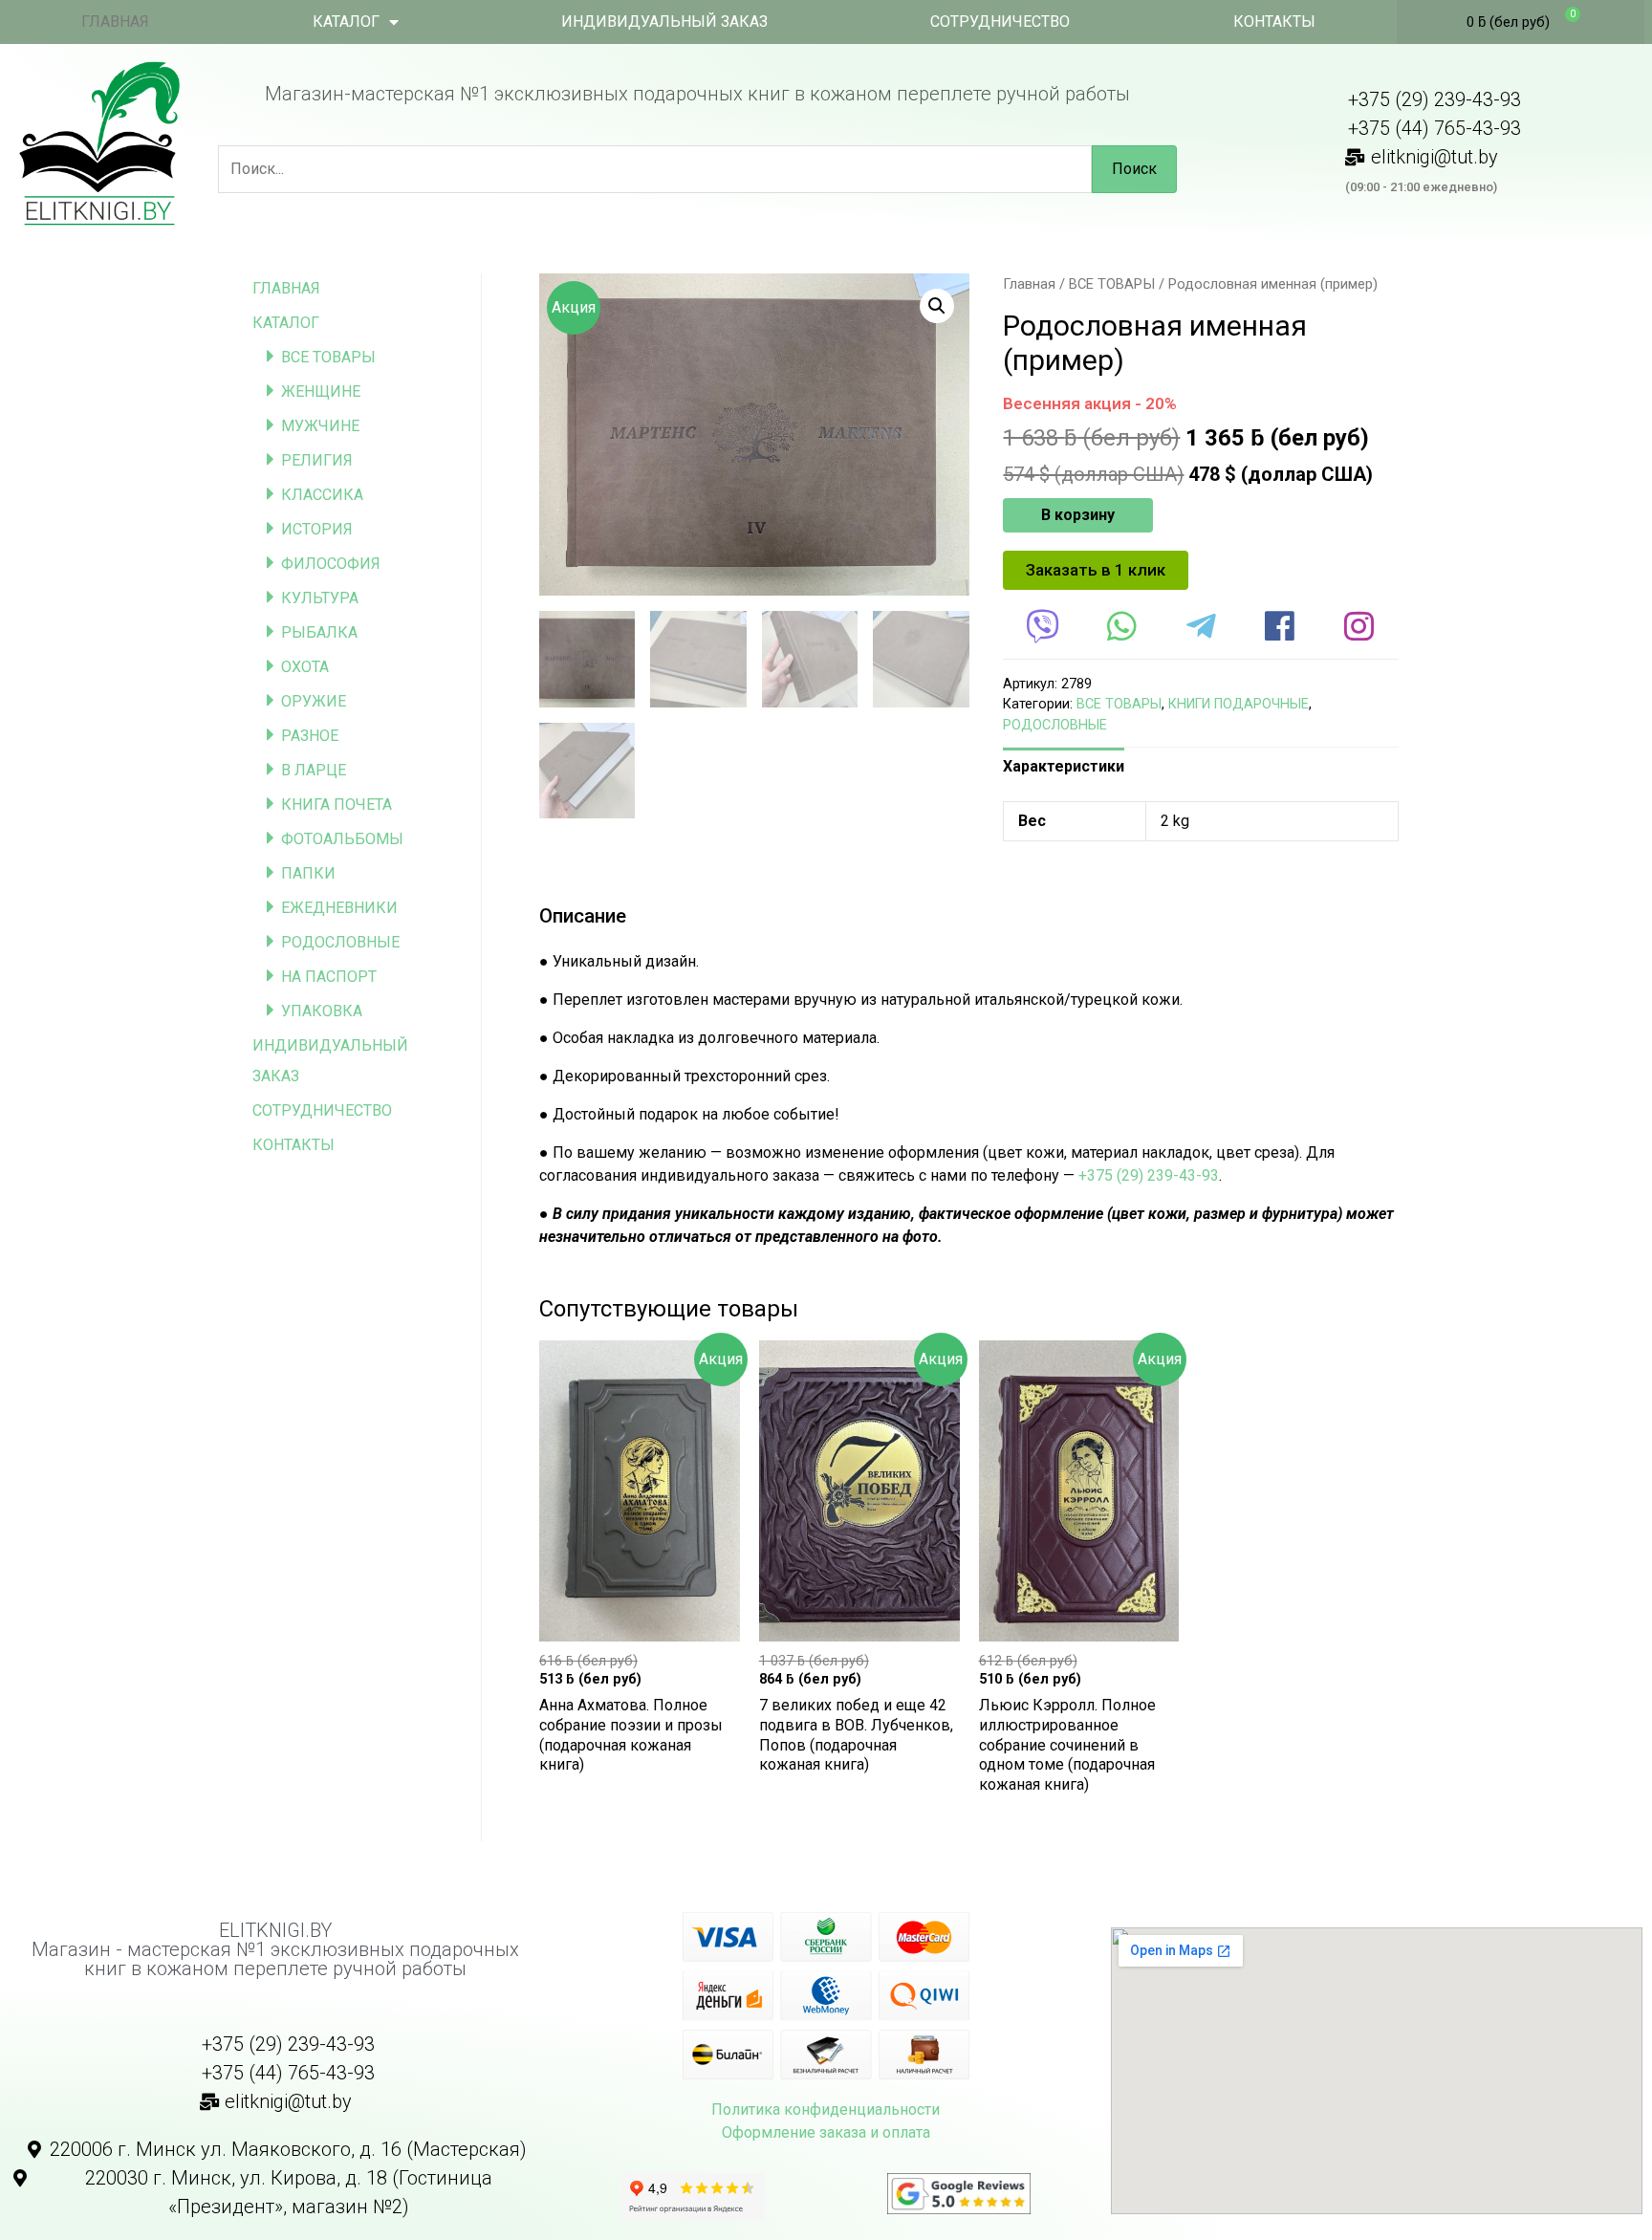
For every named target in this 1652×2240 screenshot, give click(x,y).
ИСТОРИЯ (317, 529)
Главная (1029, 284)
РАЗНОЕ (310, 736)
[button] (1096, 570)
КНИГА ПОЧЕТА (337, 805)
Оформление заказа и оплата (826, 2132)
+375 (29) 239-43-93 (1149, 1175)
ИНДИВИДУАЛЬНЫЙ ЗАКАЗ (664, 22)
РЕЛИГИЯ (317, 460)
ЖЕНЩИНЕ (321, 391)
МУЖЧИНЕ (320, 426)
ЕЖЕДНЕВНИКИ (339, 908)
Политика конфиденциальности (826, 2110)
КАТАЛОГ (346, 22)
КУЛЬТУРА (320, 598)
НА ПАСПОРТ (329, 977)
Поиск (1134, 169)
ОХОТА (305, 667)
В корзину (1078, 515)
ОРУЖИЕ (314, 701)
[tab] (1064, 767)
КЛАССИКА (322, 495)
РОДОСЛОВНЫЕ (340, 942)
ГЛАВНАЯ (115, 22)
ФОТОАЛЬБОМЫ (342, 839)
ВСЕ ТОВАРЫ (328, 357)
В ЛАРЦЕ (314, 770)
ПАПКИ (308, 873)
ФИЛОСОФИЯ (331, 564)
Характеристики (1064, 766)
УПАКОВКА (322, 1011)
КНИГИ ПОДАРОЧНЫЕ (1239, 704)
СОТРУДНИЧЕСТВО (1000, 22)
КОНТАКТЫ (1274, 22)
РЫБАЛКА (319, 632)
